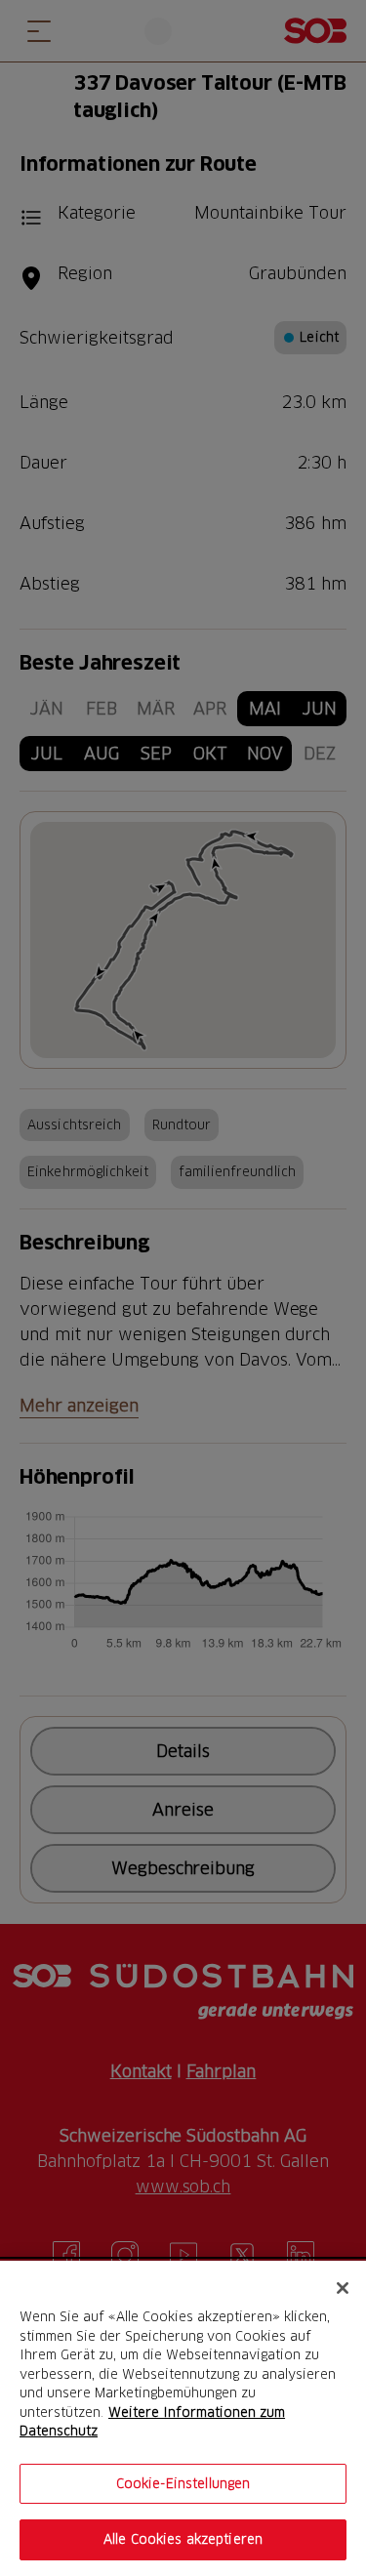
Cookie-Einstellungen (183, 2483)
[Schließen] (343, 2288)
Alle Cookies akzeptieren (183, 2539)
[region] (183, 2418)
